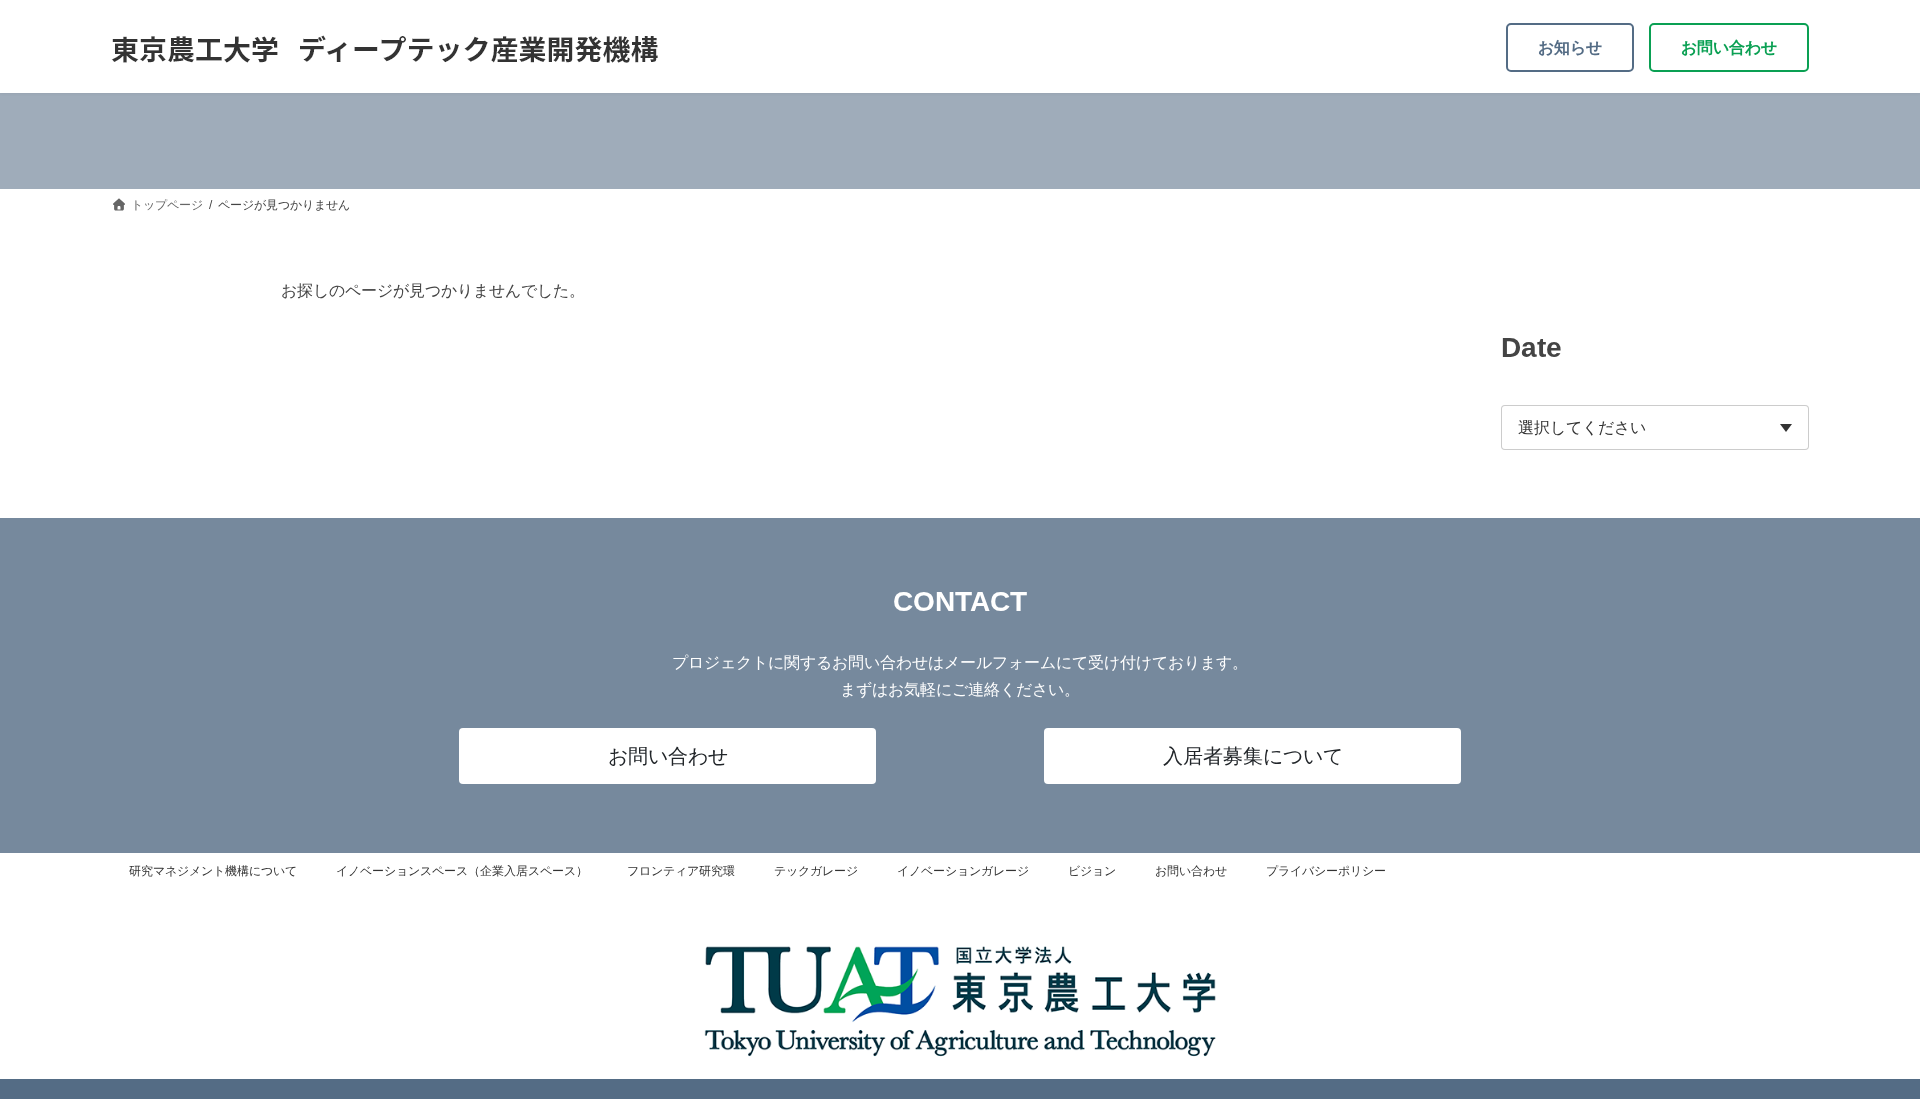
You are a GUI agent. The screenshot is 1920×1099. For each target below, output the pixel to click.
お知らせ (1570, 47)
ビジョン (1092, 871)
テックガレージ (816, 871)
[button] (667, 756)
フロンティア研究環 (681, 871)
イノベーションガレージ (963, 871)
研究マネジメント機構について (213, 871)
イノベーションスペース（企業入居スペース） (462, 871)
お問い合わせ (1729, 47)
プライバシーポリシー (1326, 871)
